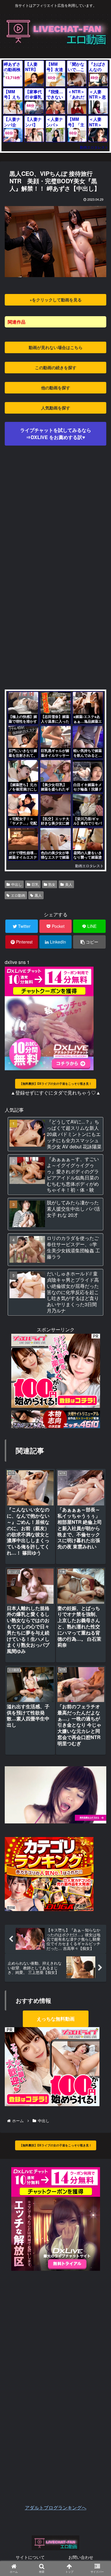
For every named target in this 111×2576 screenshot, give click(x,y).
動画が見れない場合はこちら (56, 347)
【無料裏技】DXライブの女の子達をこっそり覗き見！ (56, 1084)
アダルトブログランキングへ (56, 2507)
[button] (98, 1320)
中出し (17, 884)
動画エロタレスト (94, 147)
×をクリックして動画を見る (56, 300)
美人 (69, 884)
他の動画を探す (56, 388)
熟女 (52, 884)
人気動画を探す (56, 408)
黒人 (38, 895)
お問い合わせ (81, 2557)
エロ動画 (18, 895)
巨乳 (35, 884)
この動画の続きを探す (56, 367)
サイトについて (30, 2557)
